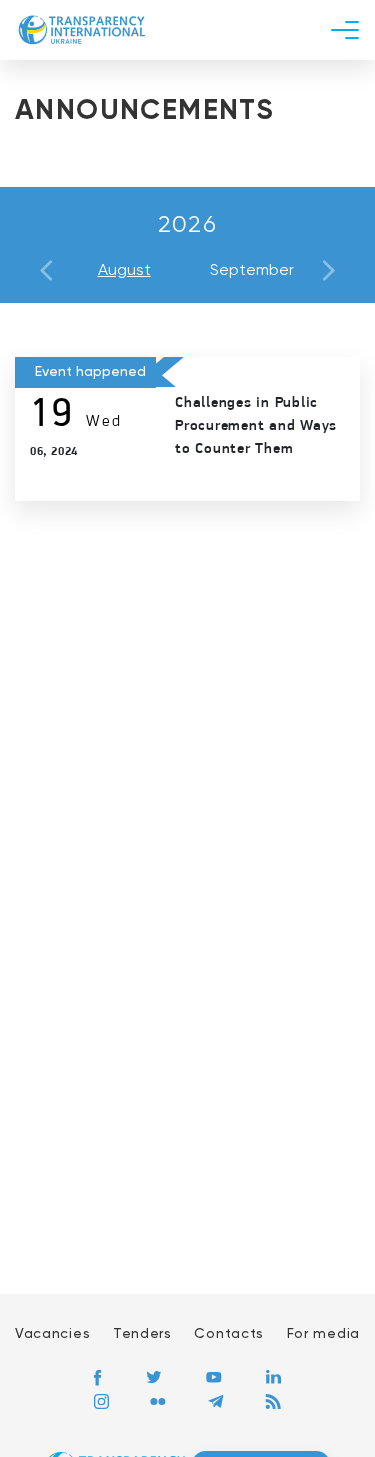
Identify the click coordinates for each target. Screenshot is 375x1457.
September (252, 271)
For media (323, 1334)
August (124, 271)
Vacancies (52, 1334)
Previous (46, 270)
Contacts (229, 1334)
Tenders (142, 1334)
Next (328, 270)
